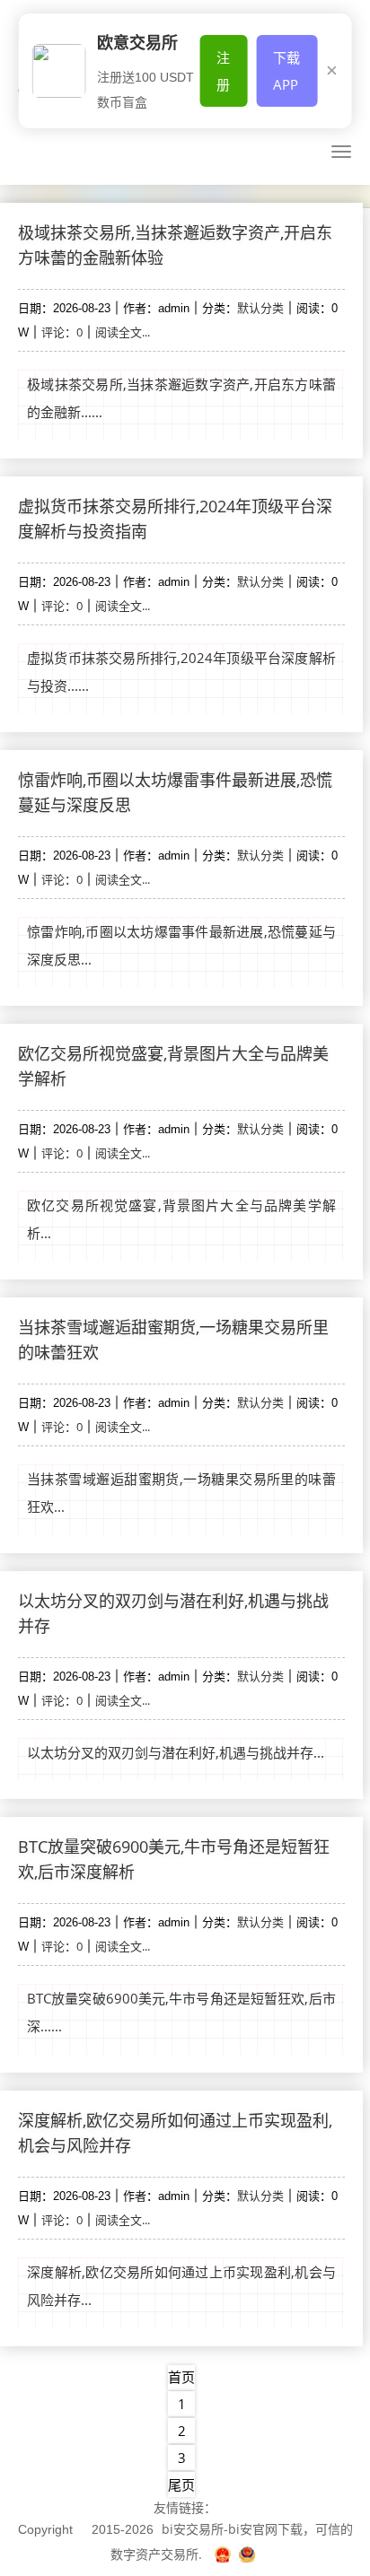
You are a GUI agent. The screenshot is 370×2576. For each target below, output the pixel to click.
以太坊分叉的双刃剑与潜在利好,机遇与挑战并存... (176, 1752)
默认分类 (260, 308)
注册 (223, 71)
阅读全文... (123, 332)
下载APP (286, 71)
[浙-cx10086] (225, 2554)
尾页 (181, 2484)
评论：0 (62, 332)
